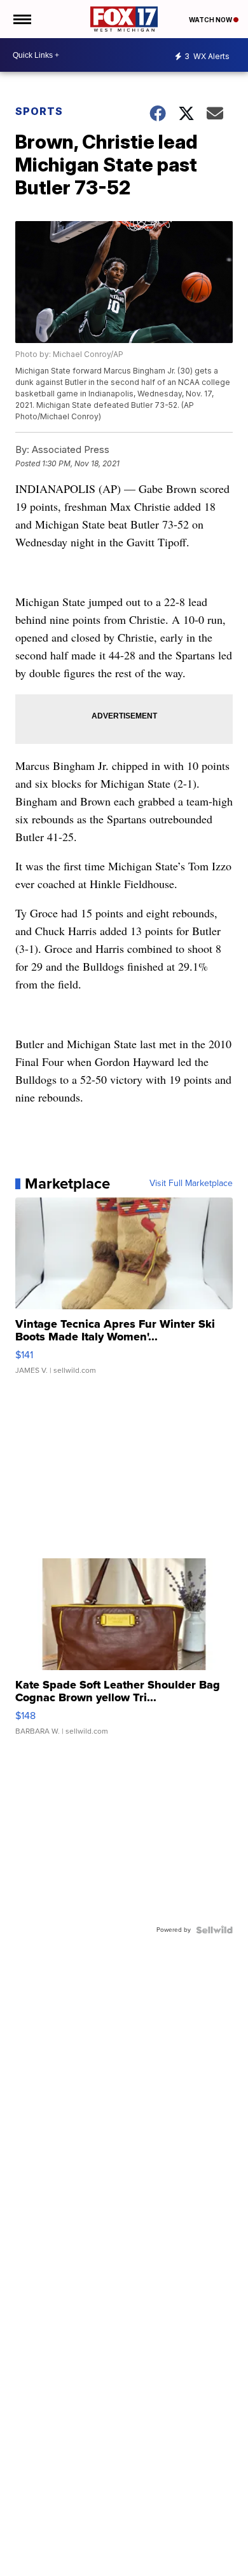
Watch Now (211, 20)
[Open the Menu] (21, 19)
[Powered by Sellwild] (214, 1930)
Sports (39, 111)
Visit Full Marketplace (191, 1183)
